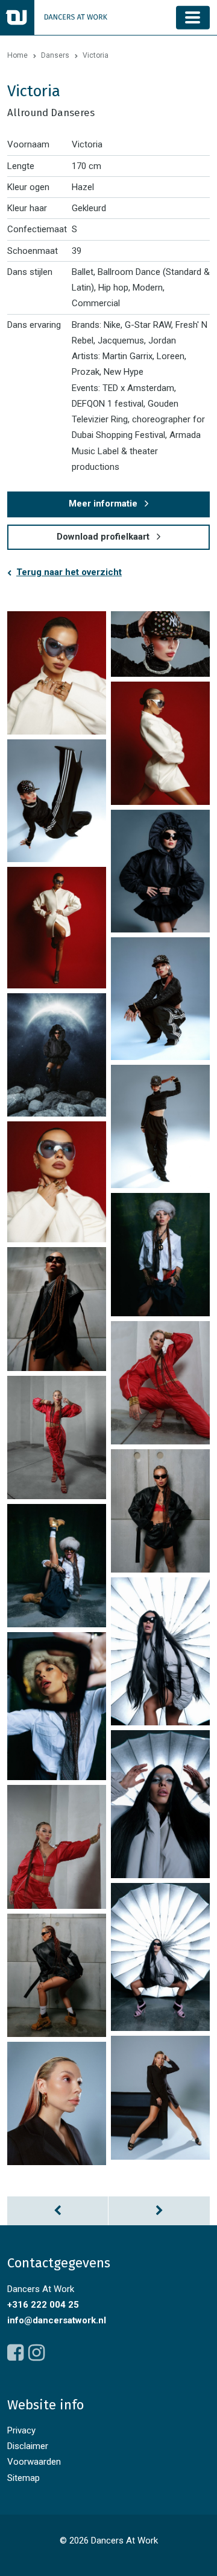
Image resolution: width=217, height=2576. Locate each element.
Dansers (55, 55)
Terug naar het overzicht (69, 572)
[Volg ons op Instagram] (36, 2353)
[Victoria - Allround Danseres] (57, 673)
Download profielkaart (103, 537)
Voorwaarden (34, 2462)
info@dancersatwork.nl (57, 2320)
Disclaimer (28, 2446)
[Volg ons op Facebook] (15, 2353)
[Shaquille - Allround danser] (58, 2211)
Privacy (21, 2430)
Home (17, 55)
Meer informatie (103, 504)
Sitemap (24, 2478)
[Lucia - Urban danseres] (159, 2211)
